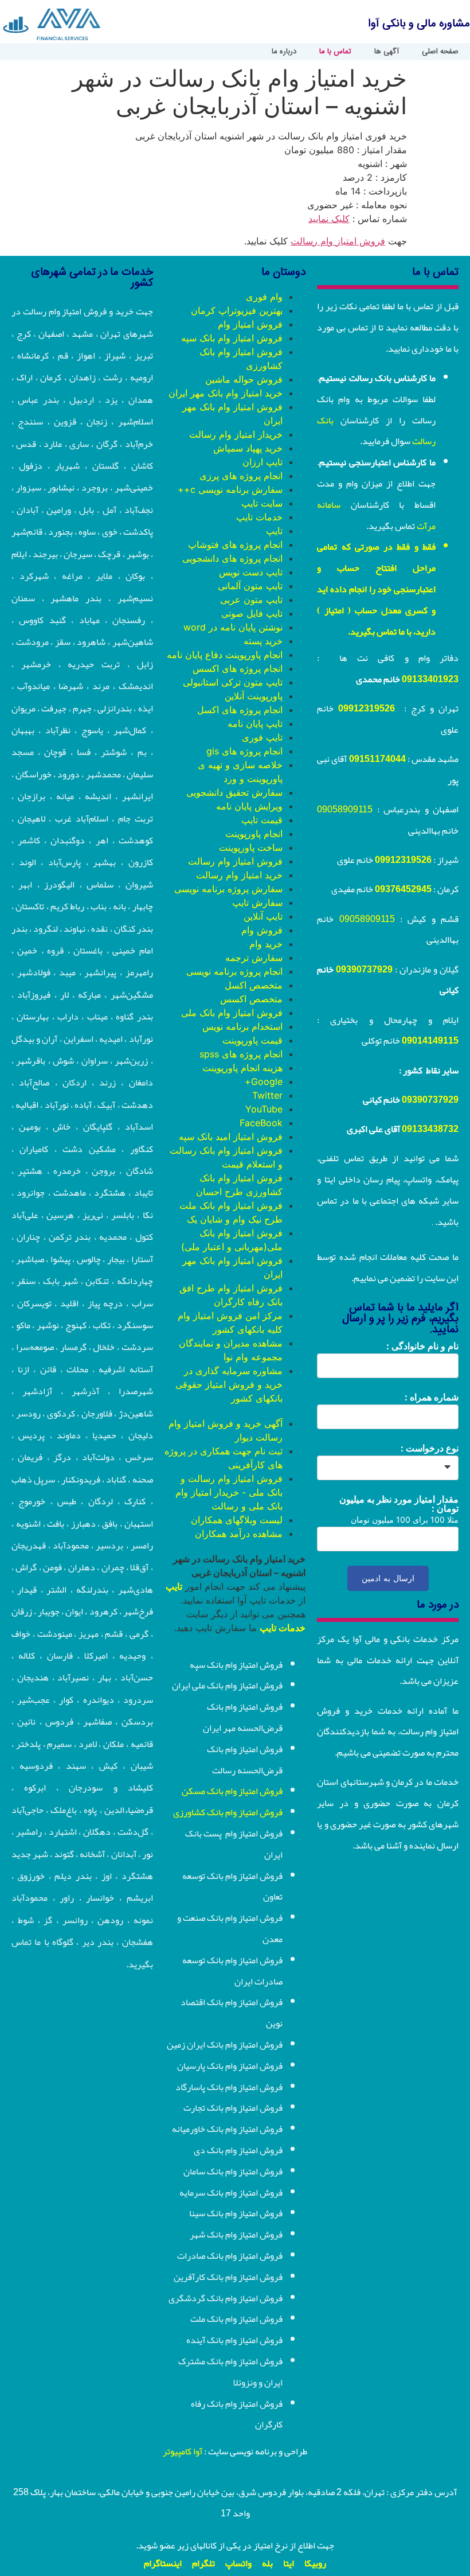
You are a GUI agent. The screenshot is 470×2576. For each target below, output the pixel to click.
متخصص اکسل (254, 985)
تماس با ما (335, 52)
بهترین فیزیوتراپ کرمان (237, 310)
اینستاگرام (163, 2563)
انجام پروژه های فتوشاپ (235, 544)
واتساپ (238, 2563)
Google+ (264, 1081)
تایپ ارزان (263, 462)
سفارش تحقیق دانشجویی (234, 792)
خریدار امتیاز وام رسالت (236, 434)
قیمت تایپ (262, 820)
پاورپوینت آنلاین (254, 696)
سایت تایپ (262, 503)
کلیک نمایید (329, 219)
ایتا (289, 2563)
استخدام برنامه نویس (242, 1026)
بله (267, 2563)
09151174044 (377, 759)
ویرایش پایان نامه (249, 806)
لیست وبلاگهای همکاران (237, 1520)
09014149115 (430, 1041)
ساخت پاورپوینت (251, 847)
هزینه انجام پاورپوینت (242, 1068)
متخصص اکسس (251, 999)
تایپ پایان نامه (255, 723)
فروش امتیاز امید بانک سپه (231, 1137)
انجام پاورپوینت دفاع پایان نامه (225, 655)
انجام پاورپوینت (254, 834)
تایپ (274, 531)
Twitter (267, 1095)
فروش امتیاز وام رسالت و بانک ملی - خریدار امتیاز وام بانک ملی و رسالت (229, 1492)
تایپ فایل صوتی (252, 613)
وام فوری (264, 297)
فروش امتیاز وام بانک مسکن (232, 1791)
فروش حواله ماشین (244, 379)
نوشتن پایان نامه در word (233, 627)
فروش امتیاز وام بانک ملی (232, 1013)
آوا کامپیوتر (183, 2452)
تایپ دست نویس (251, 572)
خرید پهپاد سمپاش (248, 448)
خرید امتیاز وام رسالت (239, 875)
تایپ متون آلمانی (250, 586)
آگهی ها (387, 52)
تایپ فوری (262, 737)
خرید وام (266, 944)
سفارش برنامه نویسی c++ (230, 489)
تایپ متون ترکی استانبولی (233, 682)
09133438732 (430, 1129)
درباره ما (284, 52)
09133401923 (430, 679)
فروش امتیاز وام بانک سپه (232, 338)
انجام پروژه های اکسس (238, 668)
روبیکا (315, 2563)
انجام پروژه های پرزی (241, 476)
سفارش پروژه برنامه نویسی (228, 889)
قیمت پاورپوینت (252, 1040)
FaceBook (261, 1123)
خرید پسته (263, 641)
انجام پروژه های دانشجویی (232, 558)
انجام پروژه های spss (241, 1054)
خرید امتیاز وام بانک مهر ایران (226, 393)
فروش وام (262, 930)
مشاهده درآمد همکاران (239, 1534)
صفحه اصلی (440, 52)
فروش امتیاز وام (250, 324)
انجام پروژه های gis (244, 751)
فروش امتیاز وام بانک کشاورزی (228, 1812)
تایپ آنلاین (263, 916)
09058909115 (345, 810)
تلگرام (203, 2563)
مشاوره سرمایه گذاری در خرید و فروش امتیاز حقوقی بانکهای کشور (229, 1384)
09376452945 (403, 889)
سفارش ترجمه (254, 958)
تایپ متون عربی (251, 600)
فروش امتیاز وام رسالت (338, 241)
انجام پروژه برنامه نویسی (234, 971)
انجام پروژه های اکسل (240, 710)
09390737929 (364, 970)
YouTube (264, 1109)
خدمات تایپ (259, 517)
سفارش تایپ (257, 902)
